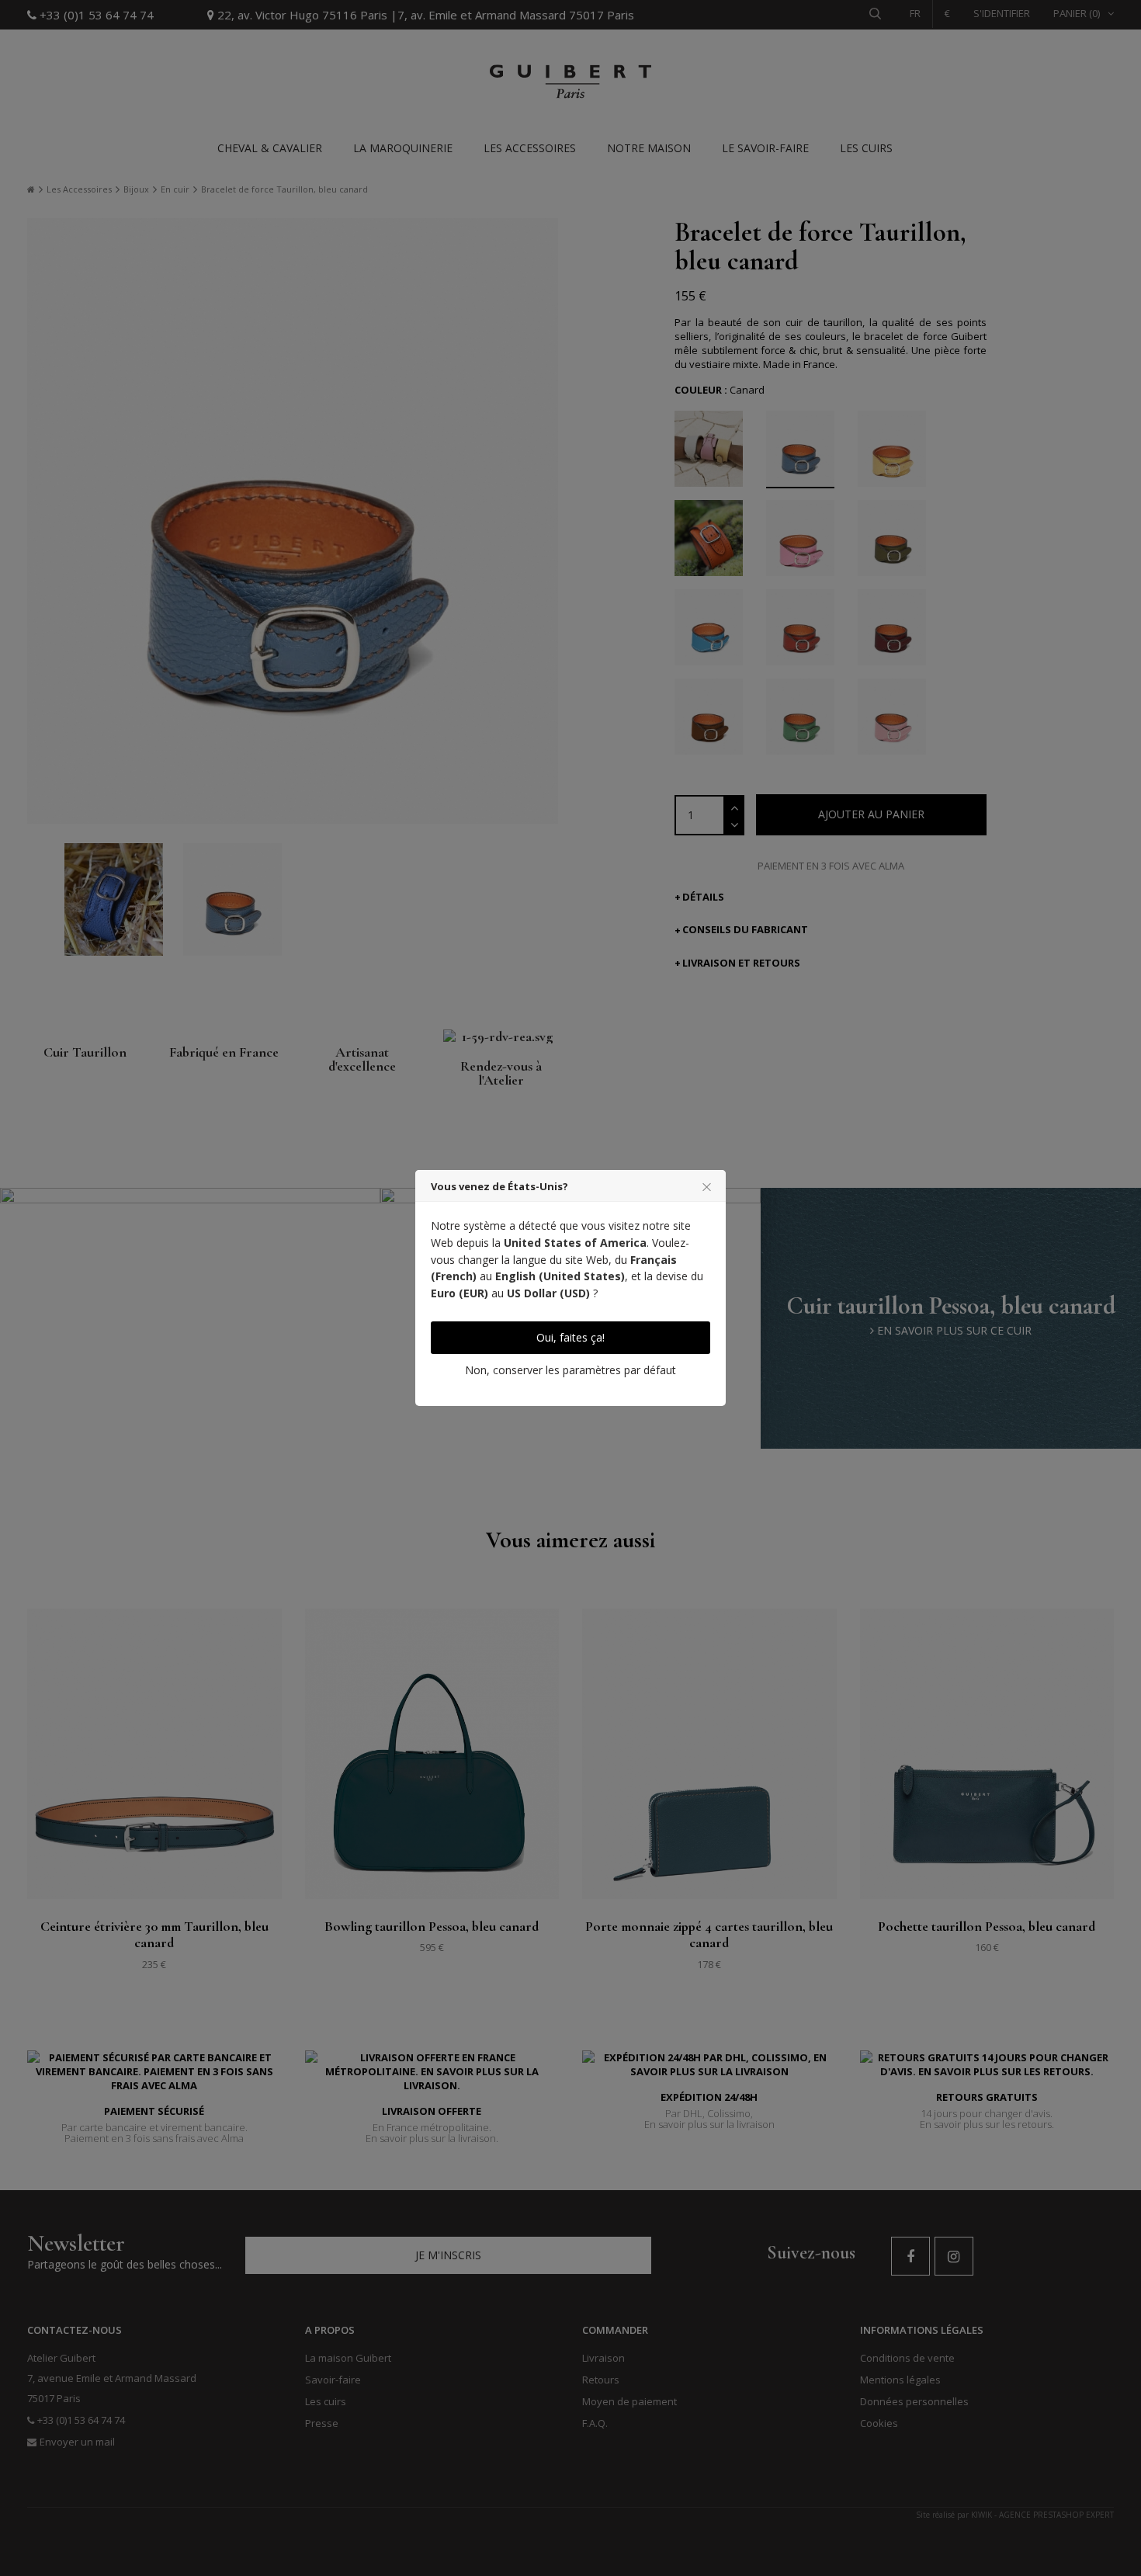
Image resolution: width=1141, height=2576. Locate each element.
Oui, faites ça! (570, 1337)
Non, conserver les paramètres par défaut (570, 1370)
